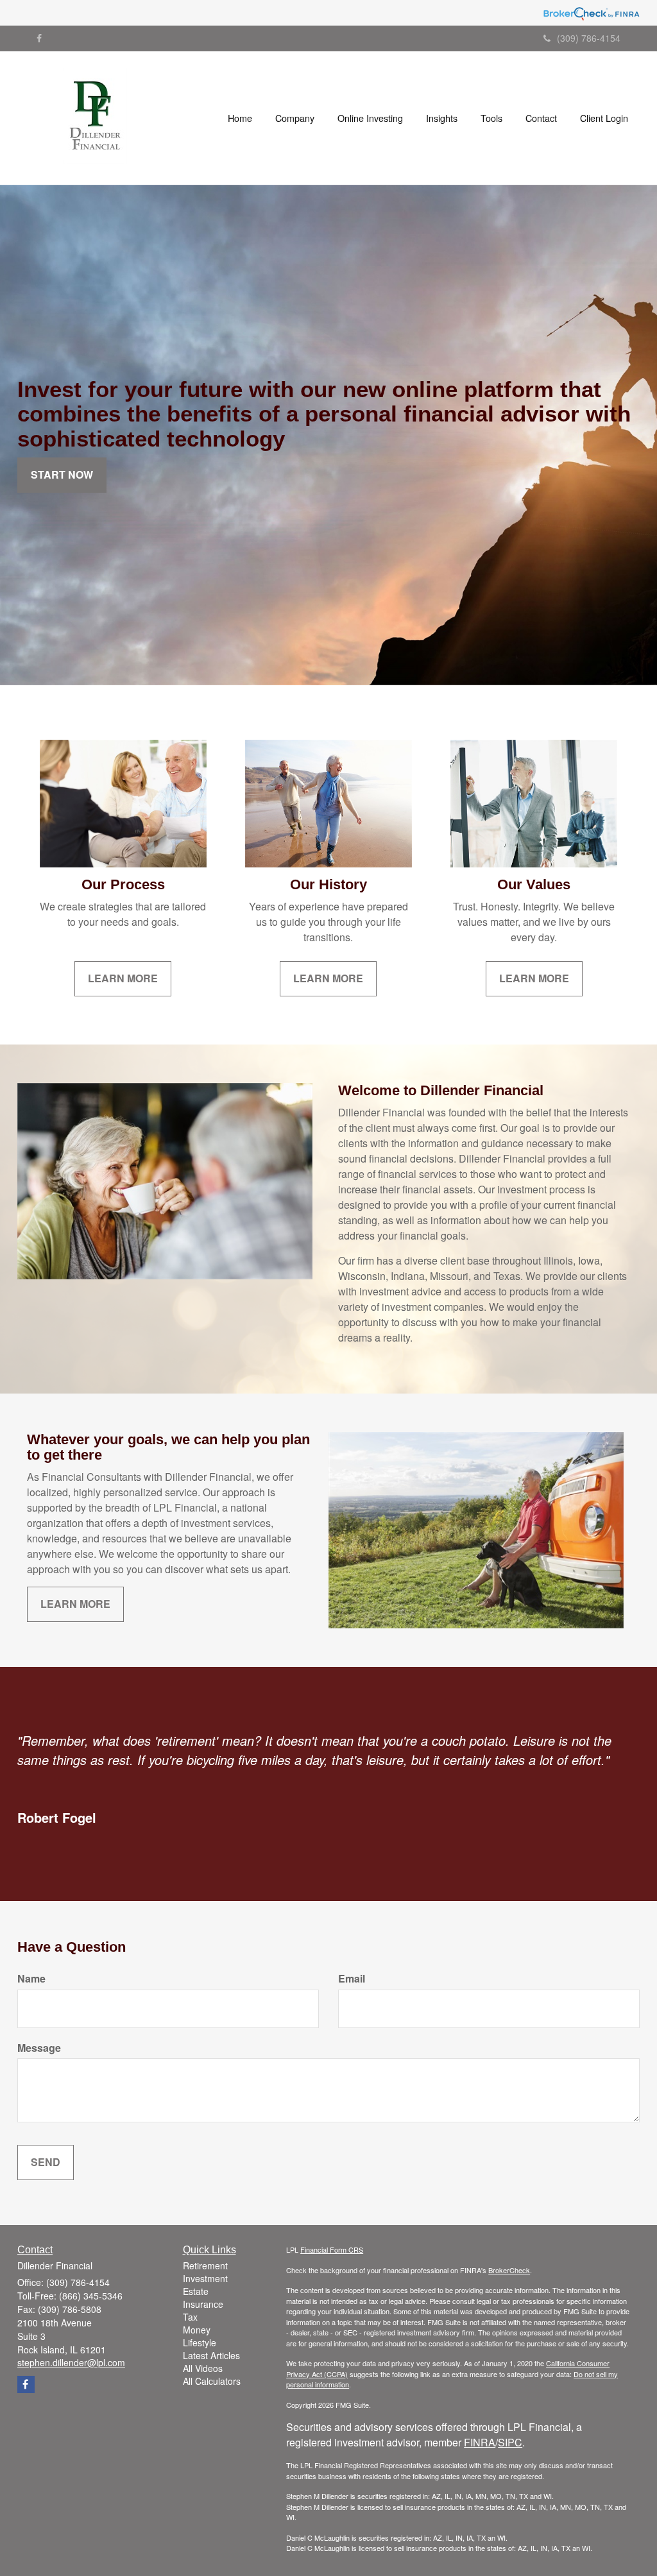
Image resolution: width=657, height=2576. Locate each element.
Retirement (205, 2265)
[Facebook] (39, 38)
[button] (295, 118)
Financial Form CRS (332, 2249)
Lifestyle (200, 2342)
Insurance (203, 2304)
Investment (205, 2278)
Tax (190, 2317)
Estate (196, 2291)
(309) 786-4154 (589, 38)
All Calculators (212, 2381)
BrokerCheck (509, 2270)
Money (197, 2330)
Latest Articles (211, 2355)
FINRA (480, 2442)
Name (31, 1979)
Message (39, 2048)
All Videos (203, 2368)
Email (352, 1979)
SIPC (510, 2442)
